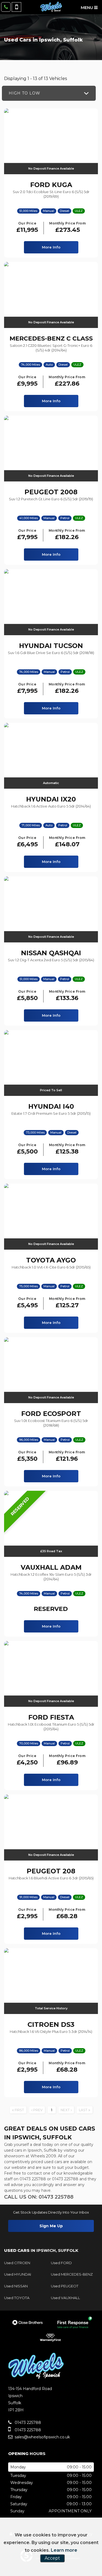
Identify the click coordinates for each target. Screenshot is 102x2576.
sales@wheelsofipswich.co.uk (42, 2437)
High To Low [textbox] (24, 93)
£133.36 (67, 996)
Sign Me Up (51, 2226)
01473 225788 (33, 2179)
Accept (52, 2558)
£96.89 (67, 1760)
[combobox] (49, 93)
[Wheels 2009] (51, 7)
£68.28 (67, 1914)
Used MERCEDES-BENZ (72, 2274)
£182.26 (67, 535)
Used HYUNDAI (18, 2274)
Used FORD (61, 2263)
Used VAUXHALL (65, 2298)
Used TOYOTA (17, 2298)
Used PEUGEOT (65, 2286)
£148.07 (67, 842)
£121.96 (67, 1456)
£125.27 (67, 1303)
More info (51, 247)
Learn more (64, 2550)
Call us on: (39, 2197)
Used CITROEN (17, 2263)
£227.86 (67, 381)
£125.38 (67, 1149)
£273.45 (67, 228)
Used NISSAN (16, 2286)
